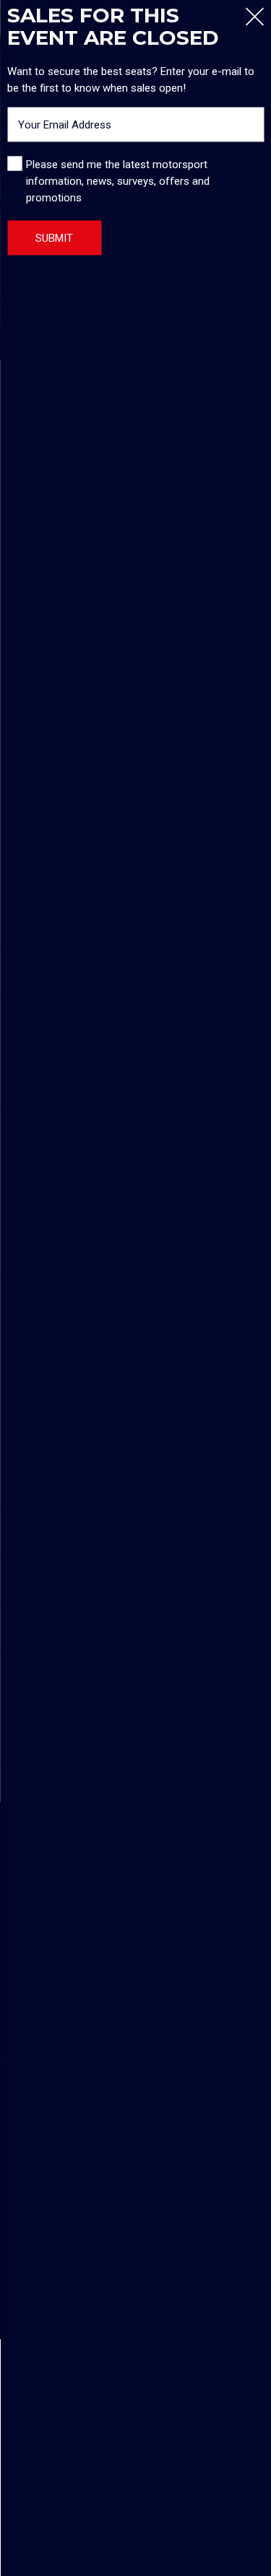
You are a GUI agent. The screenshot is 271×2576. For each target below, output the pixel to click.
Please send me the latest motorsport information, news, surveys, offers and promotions (118, 180)
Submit (54, 237)
